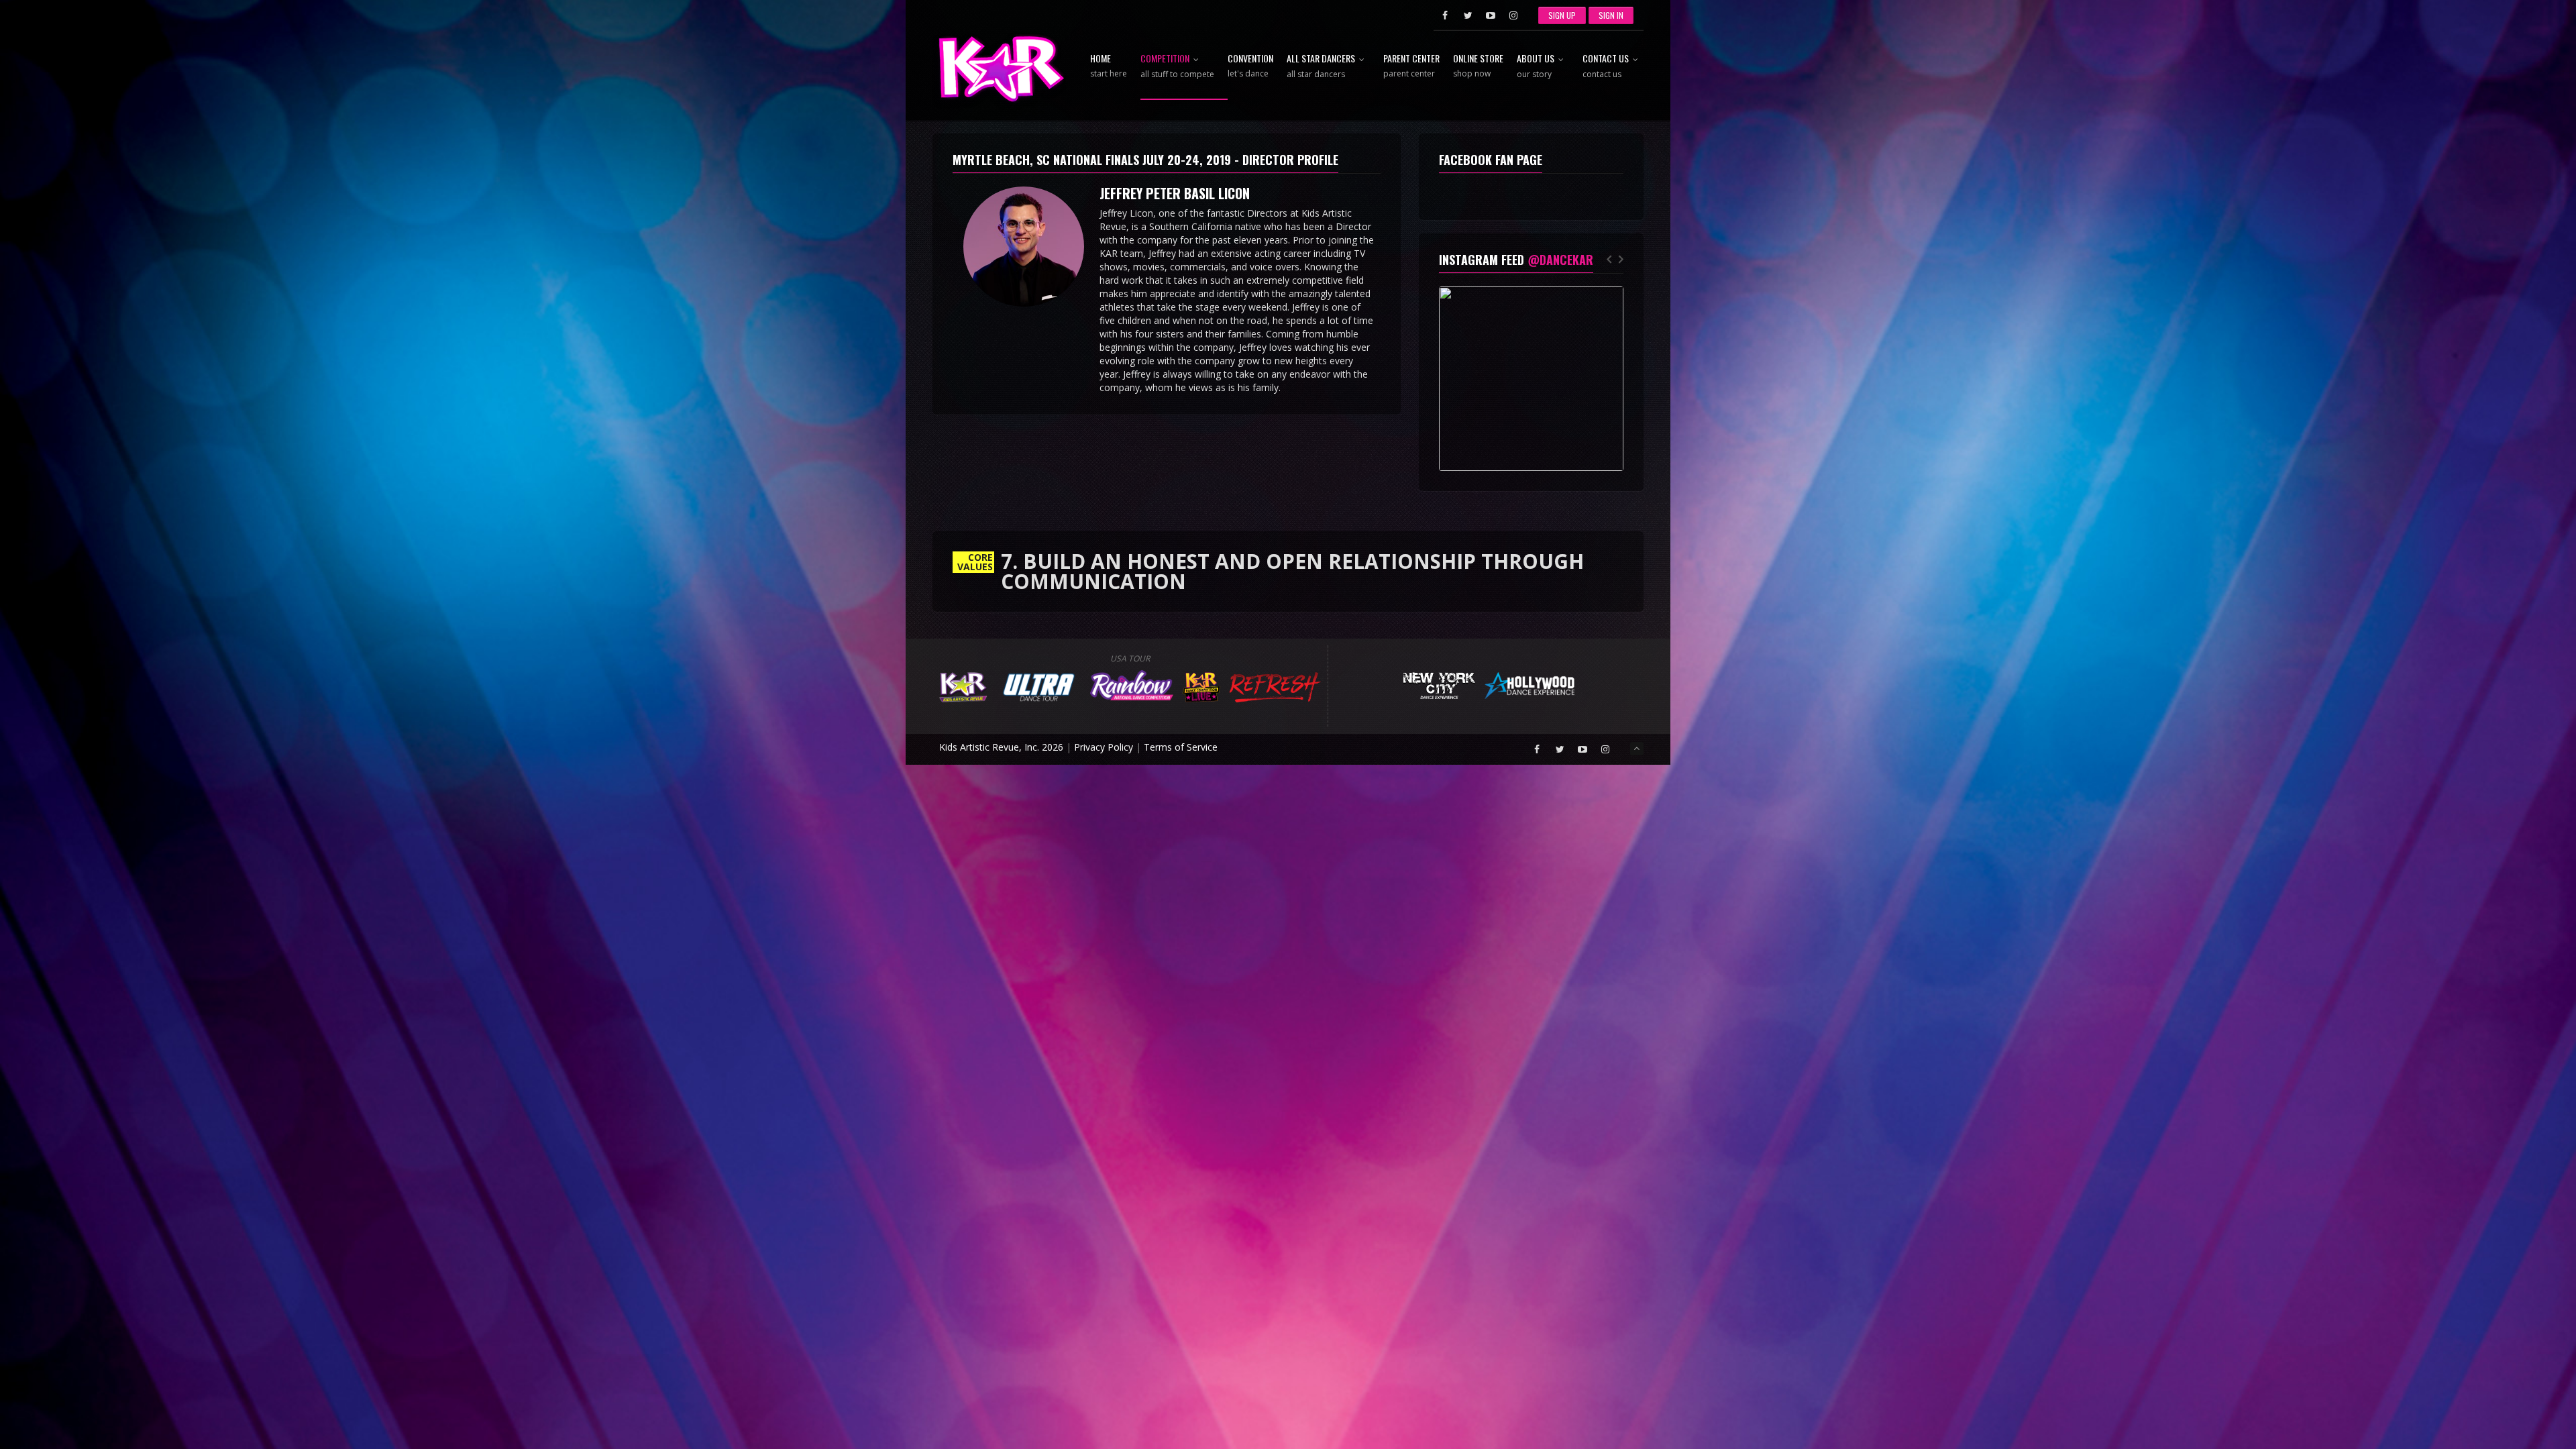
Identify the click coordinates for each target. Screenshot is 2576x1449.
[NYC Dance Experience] (1439, 684)
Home (1109, 66)
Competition (1177, 67)
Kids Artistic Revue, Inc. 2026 (1001, 747)
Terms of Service (1181, 747)
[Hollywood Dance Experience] (1530, 684)
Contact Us (1606, 67)
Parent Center (1411, 66)
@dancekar (1560, 260)
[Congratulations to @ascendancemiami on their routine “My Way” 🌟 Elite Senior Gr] (1531, 379)
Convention (1250, 66)
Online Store (1478, 66)
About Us (1536, 67)
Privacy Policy (1104, 747)
